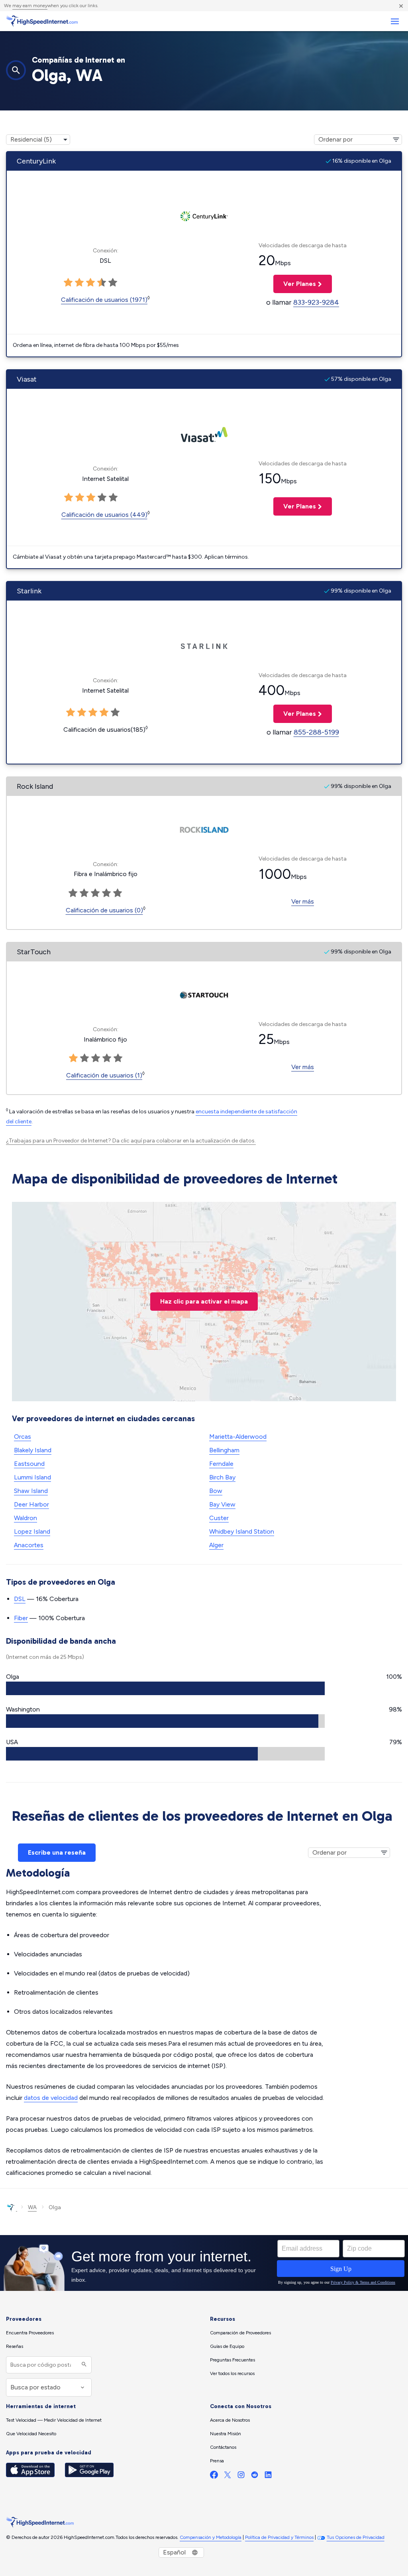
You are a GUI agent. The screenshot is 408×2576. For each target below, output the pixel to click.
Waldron (25, 1518)
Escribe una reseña (57, 1852)
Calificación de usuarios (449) (104, 515)
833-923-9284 (316, 302)
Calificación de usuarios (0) (104, 910)
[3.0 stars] (90, 283)
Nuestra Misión (226, 2434)
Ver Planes (295, 284)
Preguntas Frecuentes (232, 2360)
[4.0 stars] (102, 283)
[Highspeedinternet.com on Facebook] (214, 2477)
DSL (20, 1599)
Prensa (217, 2461)
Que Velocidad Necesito (31, 2434)
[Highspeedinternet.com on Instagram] (241, 2477)
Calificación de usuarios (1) (104, 1075)
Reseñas (15, 2346)
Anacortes (29, 1545)
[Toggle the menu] (395, 21)
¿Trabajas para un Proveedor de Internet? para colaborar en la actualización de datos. (131, 1141)
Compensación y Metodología (211, 2537)
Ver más (303, 901)
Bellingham (224, 1450)
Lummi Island (32, 1477)
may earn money (30, 6)
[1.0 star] (68, 283)
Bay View (222, 1504)
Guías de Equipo (227, 2346)
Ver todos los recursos (232, 2373)
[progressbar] (165, 1688)
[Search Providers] (83, 2365)
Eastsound (29, 1464)
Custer (219, 1518)
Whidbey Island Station (242, 1531)
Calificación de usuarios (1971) (104, 300)
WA (32, 2207)
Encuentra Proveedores (30, 2333)
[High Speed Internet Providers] (42, 21)
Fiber (21, 1618)
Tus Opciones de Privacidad (356, 2537)
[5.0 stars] (113, 283)
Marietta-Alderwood (238, 1437)
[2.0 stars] (79, 283)
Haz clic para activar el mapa (204, 1301)
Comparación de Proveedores (240, 2333)
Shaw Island (31, 1491)
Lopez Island (32, 1531)
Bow (216, 1491)
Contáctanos (223, 2447)
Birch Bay (222, 1477)
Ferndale (221, 1464)
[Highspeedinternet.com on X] (228, 2477)
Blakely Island (33, 1450)
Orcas (23, 1437)
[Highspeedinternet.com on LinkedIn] (268, 2477)
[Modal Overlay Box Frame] (204, 2263)
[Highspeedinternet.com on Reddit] (255, 2477)
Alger (216, 1545)
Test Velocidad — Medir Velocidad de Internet (54, 2420)
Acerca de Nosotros (230, 2420)
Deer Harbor (31, 1504)
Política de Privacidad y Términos (279, 2537)
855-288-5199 (316, 732)
